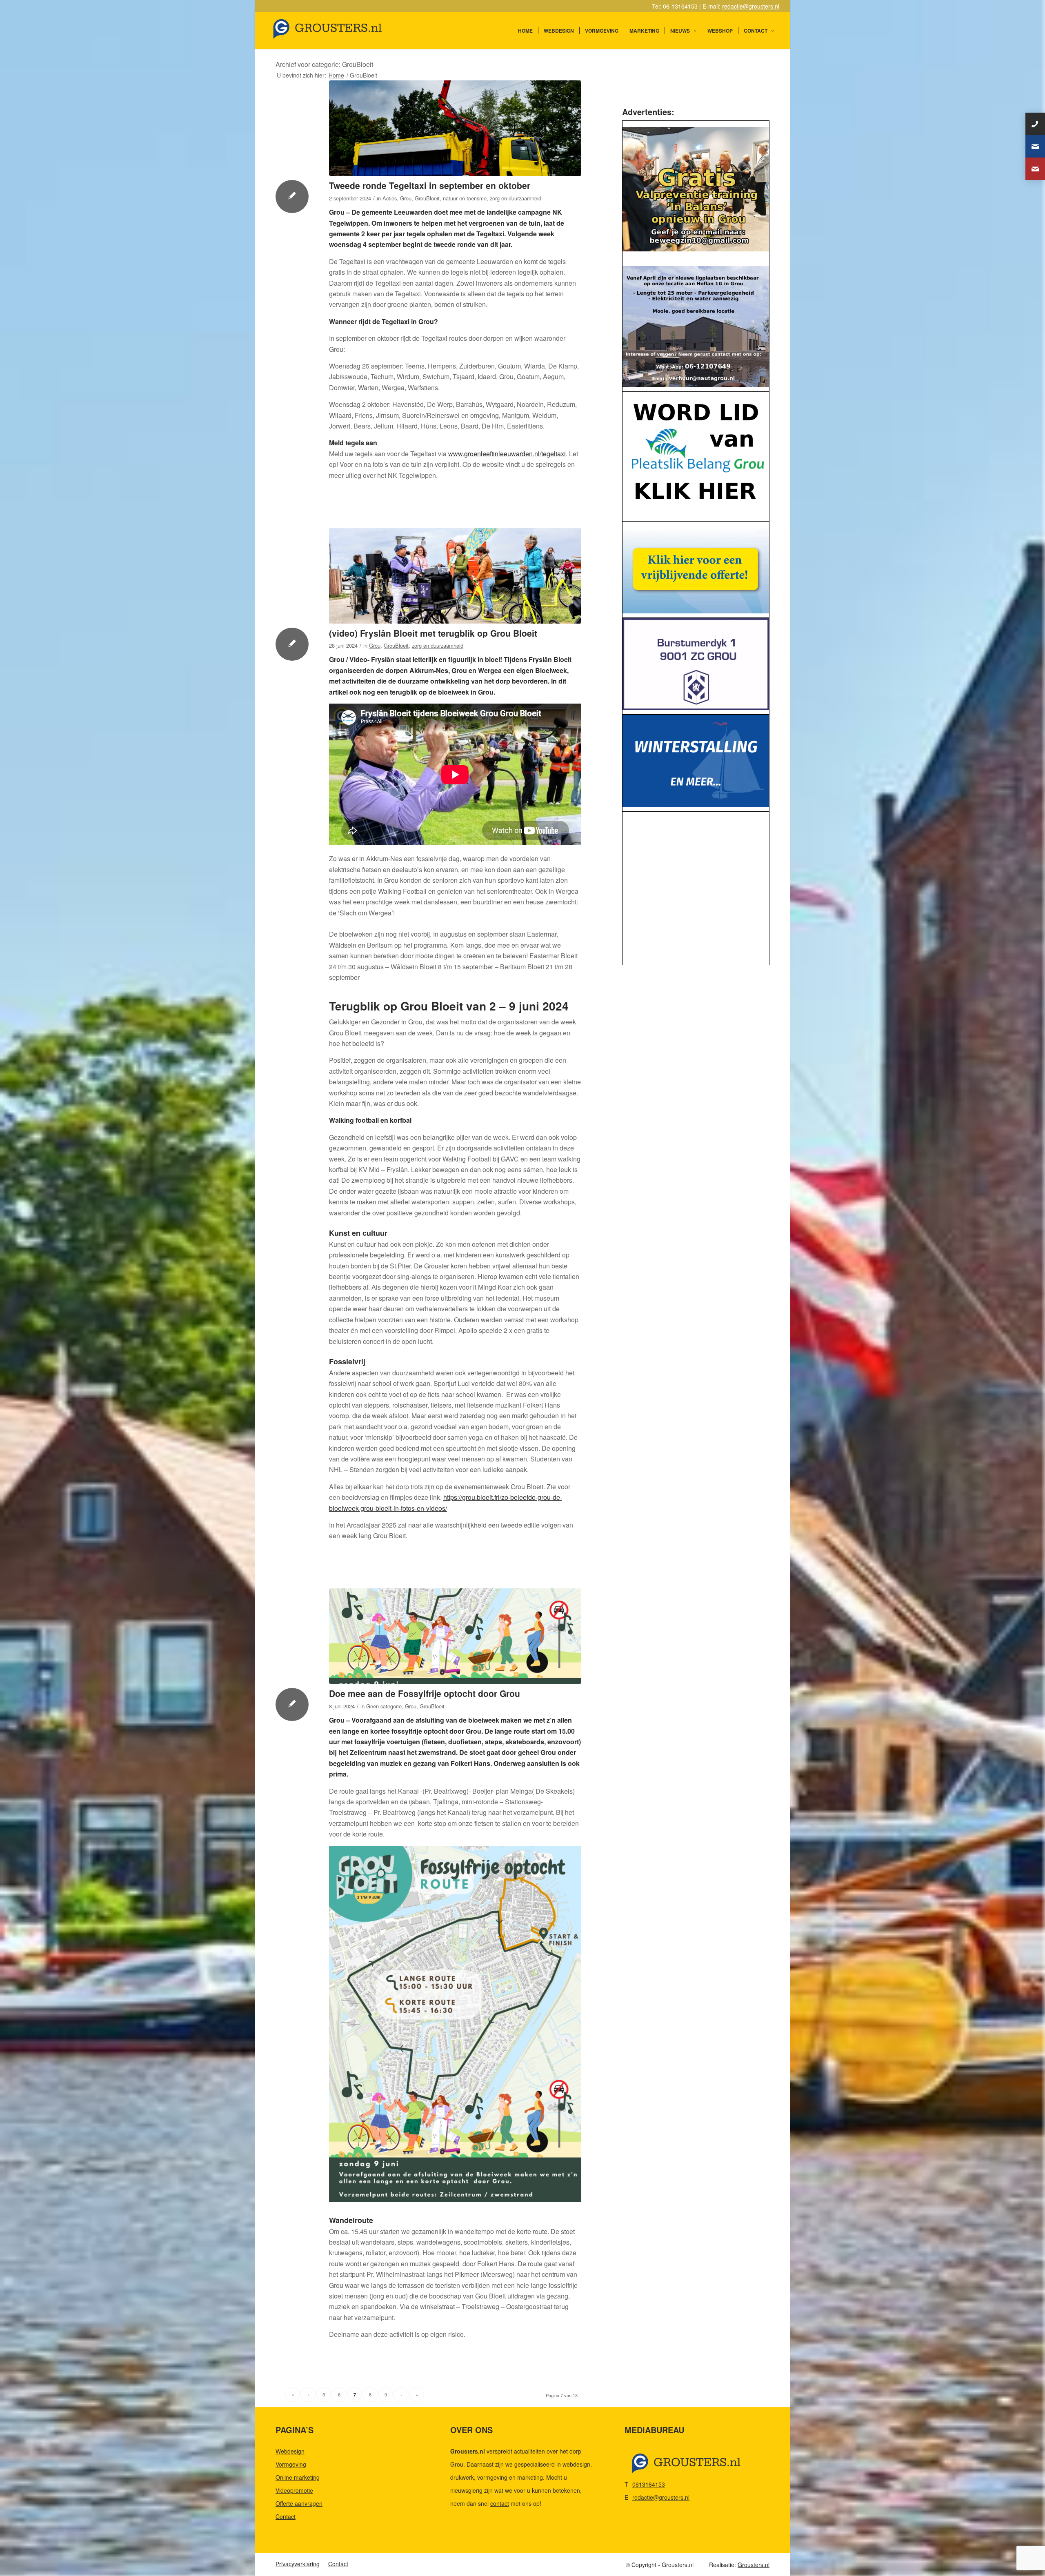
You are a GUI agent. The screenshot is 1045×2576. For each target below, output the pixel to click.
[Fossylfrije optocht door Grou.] (455, 1636)
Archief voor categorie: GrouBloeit (324, 64)
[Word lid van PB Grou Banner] (696, 454)
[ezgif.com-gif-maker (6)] (696, 761)
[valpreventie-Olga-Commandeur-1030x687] (696, 189)
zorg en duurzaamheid (516, 198)
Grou (406, 198)
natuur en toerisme (465, 198)
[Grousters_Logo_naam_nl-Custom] (343, 31)
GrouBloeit (427, 198)
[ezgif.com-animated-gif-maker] (696, 664)
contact (500, 2503)
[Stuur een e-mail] (1035, 146)
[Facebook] (1035, 169)
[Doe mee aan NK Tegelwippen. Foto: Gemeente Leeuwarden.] (455, 128)
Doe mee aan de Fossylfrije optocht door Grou (425, 1693)
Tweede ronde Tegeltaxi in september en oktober (430, 185)
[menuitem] (525, 31)
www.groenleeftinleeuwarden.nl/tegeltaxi (507, 454)
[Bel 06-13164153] (1035, 124)
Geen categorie (384, 1706)
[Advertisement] (696, 890)
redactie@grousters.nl (751, 6)
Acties (390, 198)
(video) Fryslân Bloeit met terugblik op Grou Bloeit (433, 633)
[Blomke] (696, 567)
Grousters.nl (754, 2565)
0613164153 (649, 2484)
